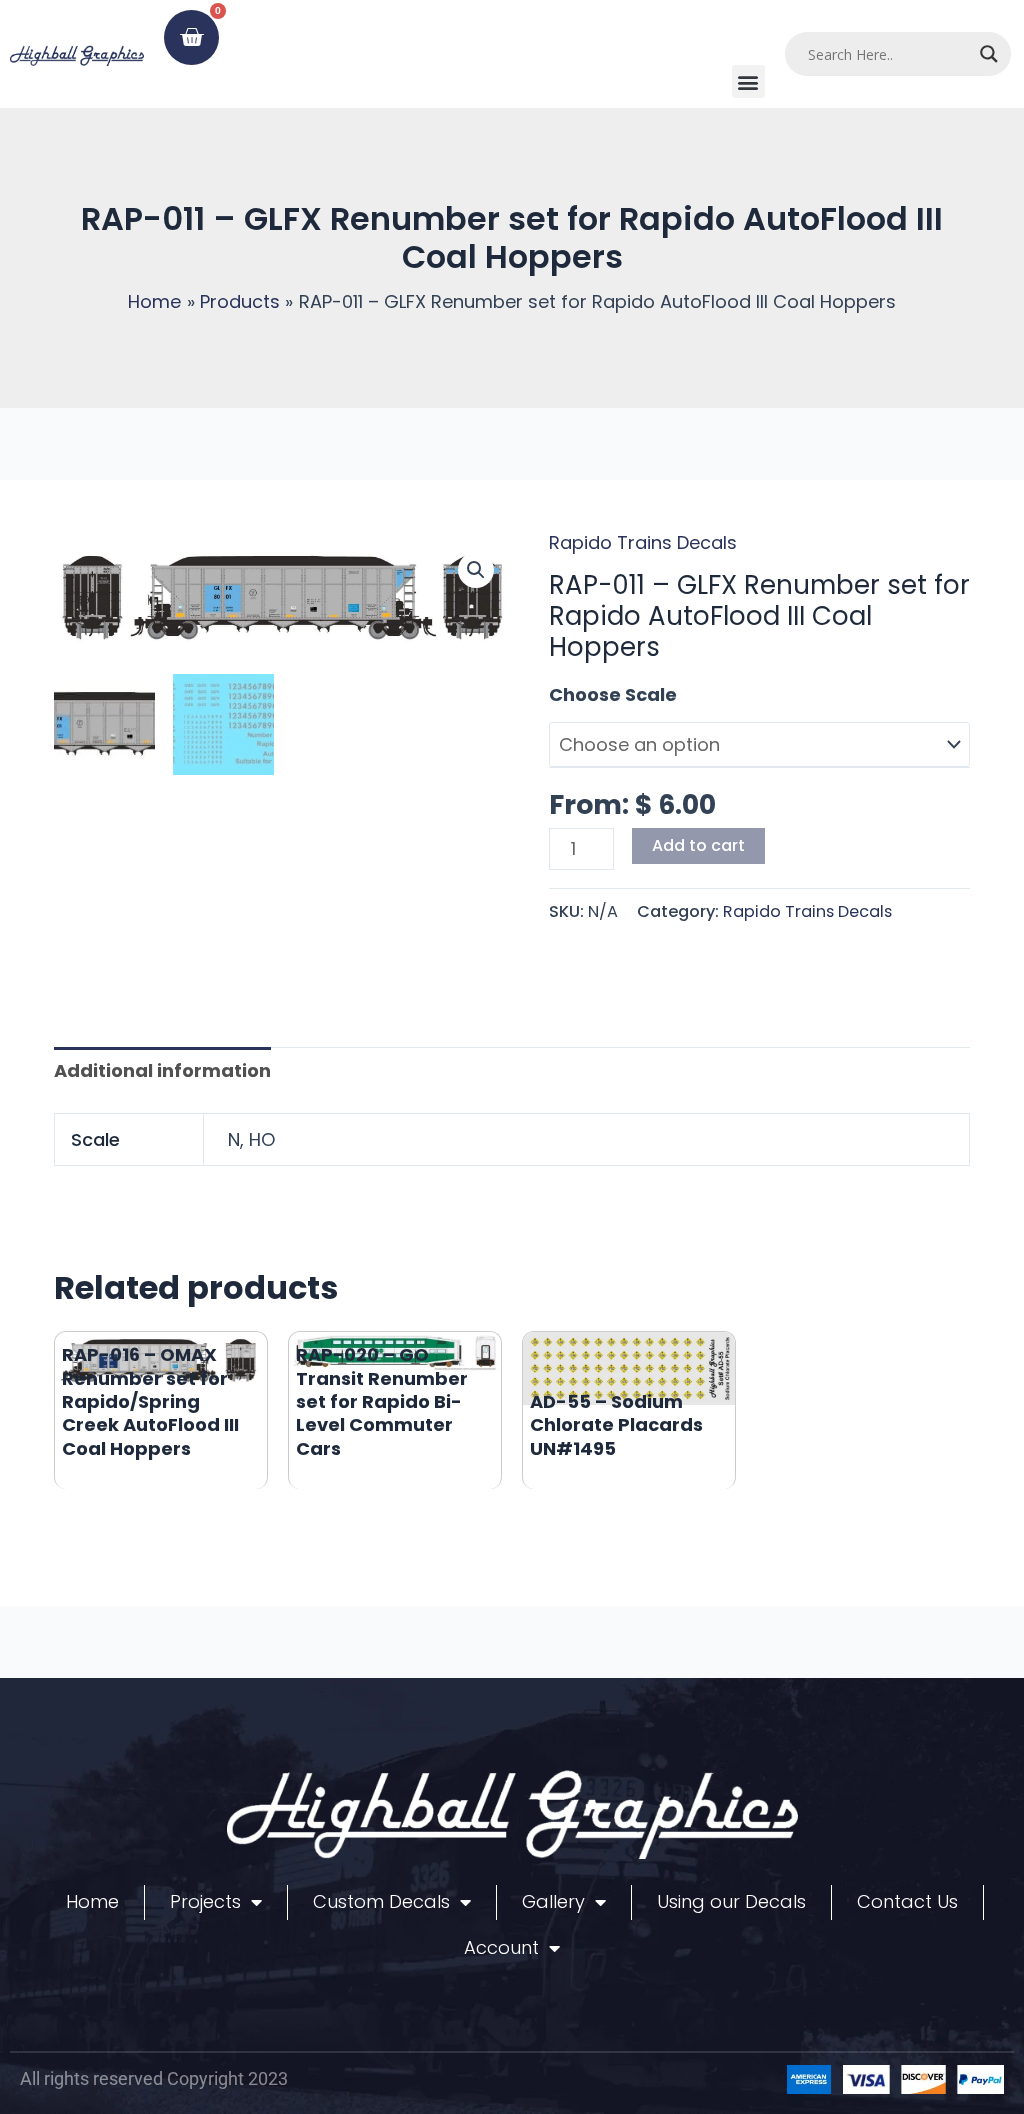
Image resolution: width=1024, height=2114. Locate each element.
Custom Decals (381, 1901)
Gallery (553, 1901)
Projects (205, 1901)
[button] (748, 81)
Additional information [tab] (162, 1070)
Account (501, 1947)
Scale (575, 694)
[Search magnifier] (989, 54)
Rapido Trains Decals (643, 542)
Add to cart (698, 845)
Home (92, 1901)
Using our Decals (731, 1901)
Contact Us (907, 1901)
